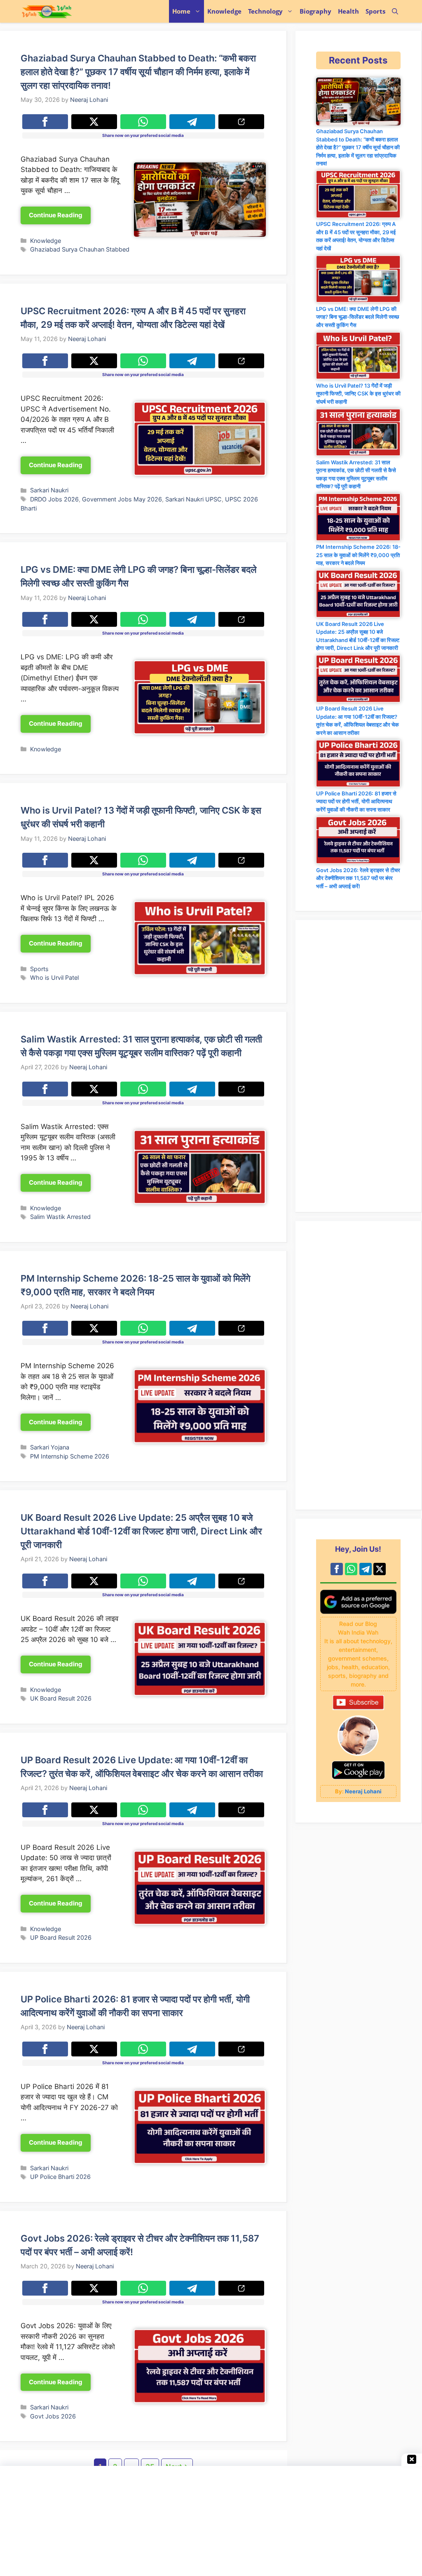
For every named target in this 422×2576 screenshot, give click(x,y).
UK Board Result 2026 (61, 1698)
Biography (315, 11)
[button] (395, 11)
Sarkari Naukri (49, 490)
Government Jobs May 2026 (122, 499)
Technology (265, 11)
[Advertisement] (358, 1365)
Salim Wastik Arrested (60, 1217)
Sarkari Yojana (50, 1447)
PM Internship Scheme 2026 (70, 1456)
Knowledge (224, 11)
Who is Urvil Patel (54, 977)
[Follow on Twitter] (380, 1569)
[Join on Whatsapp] (351, 1569)
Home (181, 11)
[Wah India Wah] (47, 11)
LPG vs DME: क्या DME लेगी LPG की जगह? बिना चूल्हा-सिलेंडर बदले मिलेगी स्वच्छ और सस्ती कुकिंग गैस (358, 317)
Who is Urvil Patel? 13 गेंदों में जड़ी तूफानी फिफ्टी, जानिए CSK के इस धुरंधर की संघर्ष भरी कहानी (358, 394)
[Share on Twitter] (94, 122)
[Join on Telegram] (366, 1569)
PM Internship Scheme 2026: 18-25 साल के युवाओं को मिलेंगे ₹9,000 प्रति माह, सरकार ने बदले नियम (358, 555)
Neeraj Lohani (363, 1791)
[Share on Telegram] (192, 122)
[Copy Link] (241, 122)
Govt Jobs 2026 (53, 2416)
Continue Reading (56, 215)
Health (348, 11)
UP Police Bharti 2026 (60, 2177)
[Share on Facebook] (45, 122)
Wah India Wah (79, 11)
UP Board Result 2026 (61, 1937)
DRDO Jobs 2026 (54, 499)
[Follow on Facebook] (337, 1569)
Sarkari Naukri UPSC (193, 499)
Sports (375, 11)
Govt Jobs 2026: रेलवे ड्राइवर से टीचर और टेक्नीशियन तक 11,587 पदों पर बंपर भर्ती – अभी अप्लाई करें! (358, 878)
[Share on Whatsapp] (143, 122)
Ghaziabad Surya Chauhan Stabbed (80, 249)
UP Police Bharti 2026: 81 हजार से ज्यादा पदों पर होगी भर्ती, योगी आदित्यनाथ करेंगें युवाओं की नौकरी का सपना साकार (356, 801)
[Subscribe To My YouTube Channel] (358, 1708)
